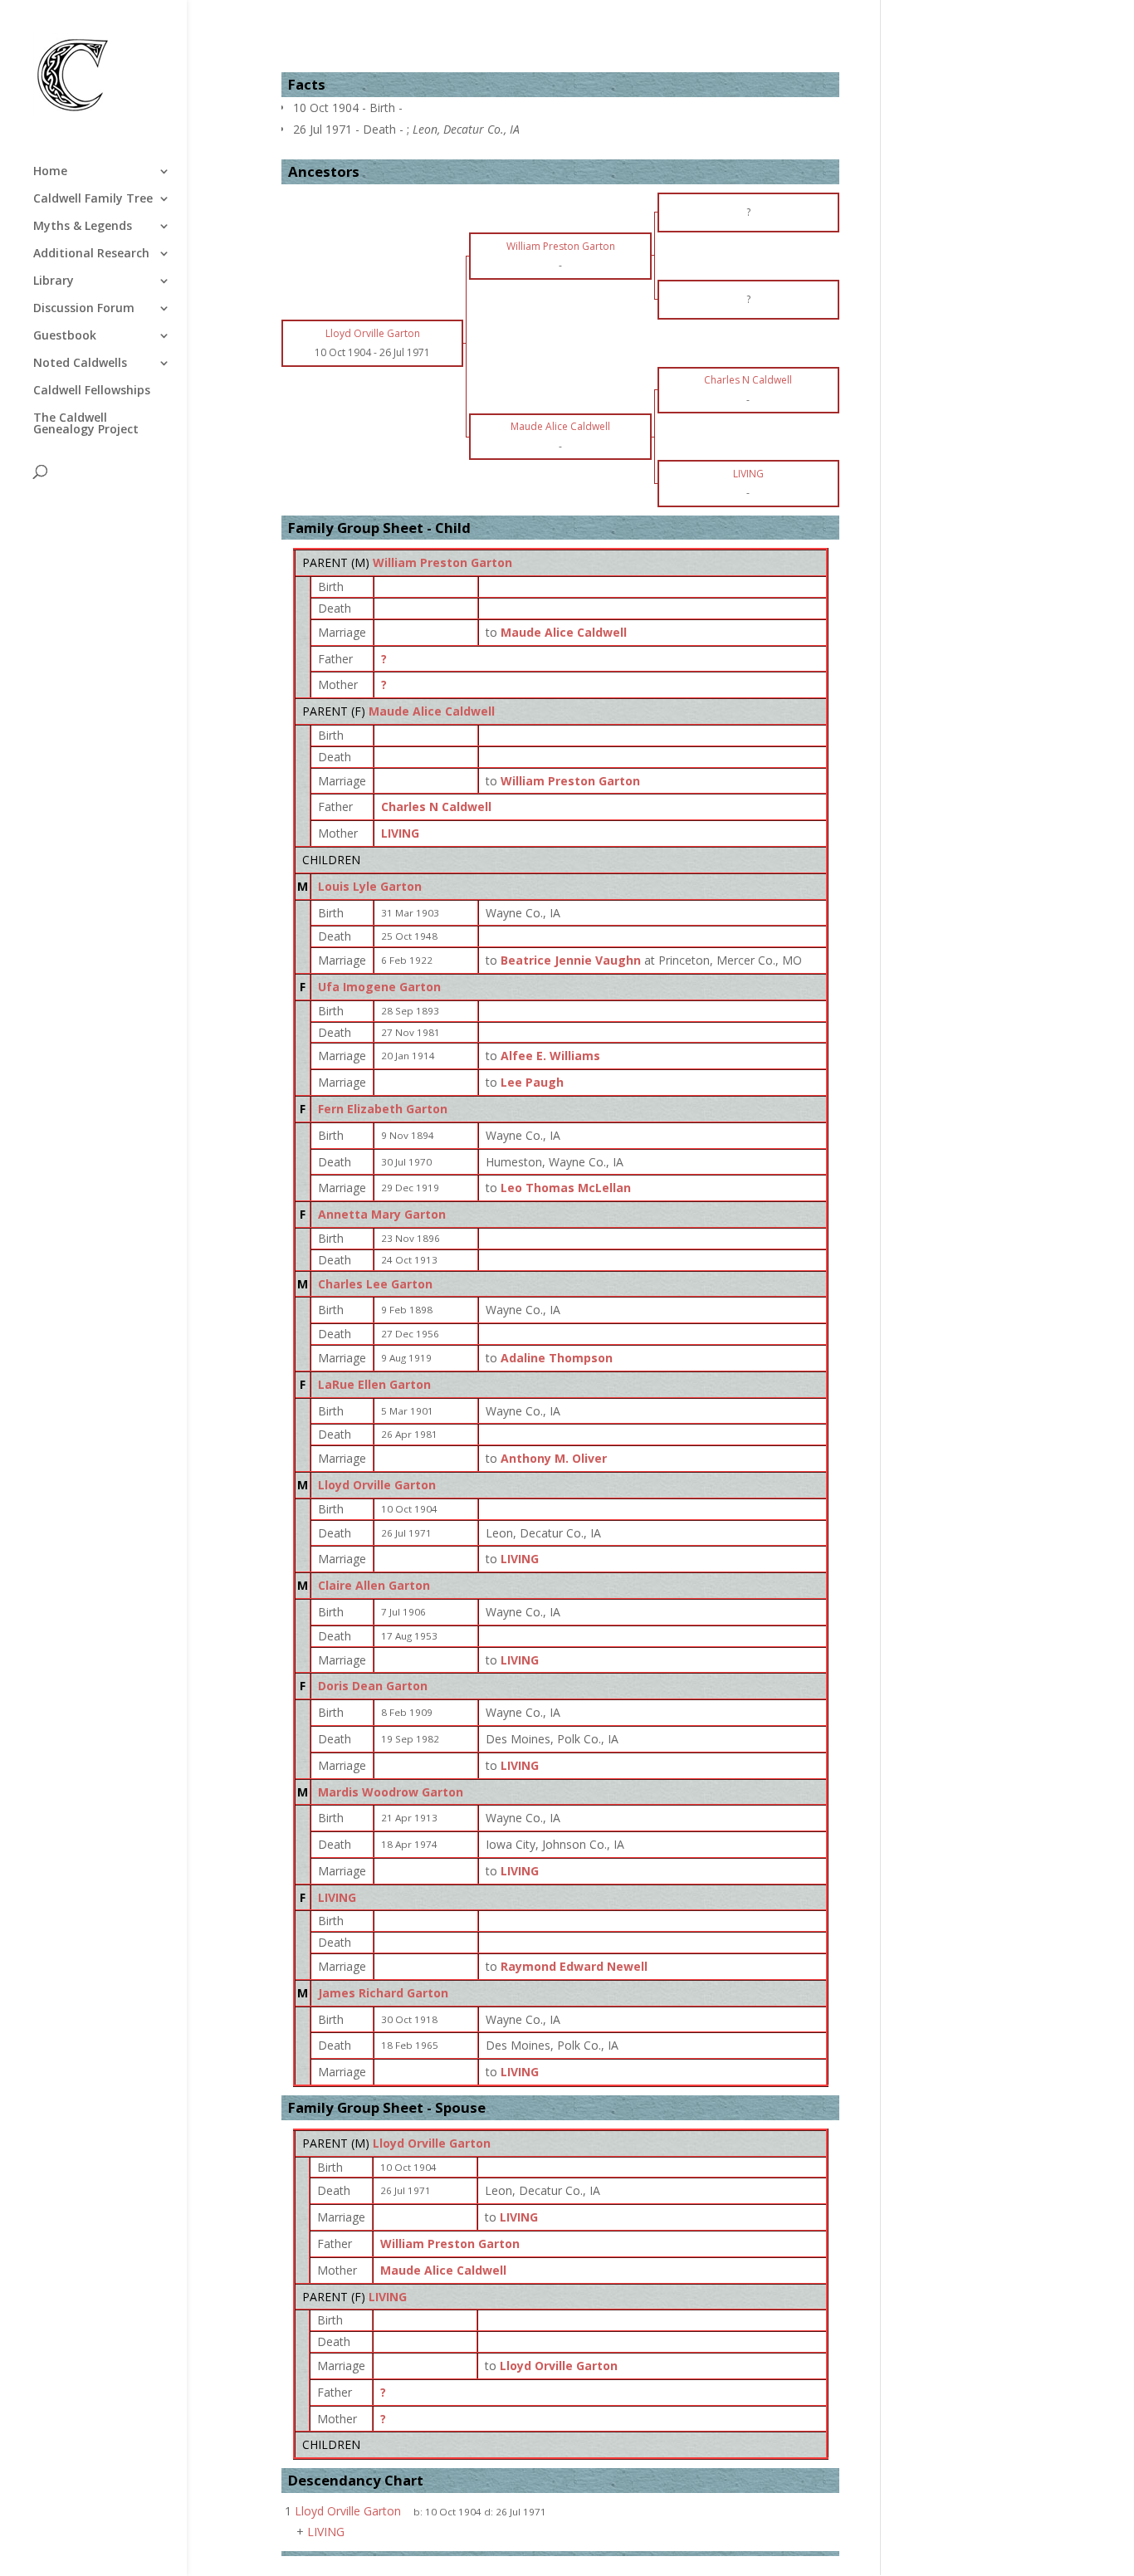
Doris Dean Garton (373, 1686)
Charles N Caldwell (436, 807)
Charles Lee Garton (375, 1284)
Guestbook (65, 336)
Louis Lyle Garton (370, 886)
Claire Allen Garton (374, 1585)
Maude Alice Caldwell (432, 711)
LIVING (400, 833)
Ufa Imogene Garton (379, 987)
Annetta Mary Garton (382, 1214)
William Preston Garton (442, 562)
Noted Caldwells (80, 364)
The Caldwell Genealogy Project (86, 424)
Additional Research (91, 254)
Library (54, 281)
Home (50, 172)
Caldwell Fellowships (92, 391)
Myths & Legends (83, 227)
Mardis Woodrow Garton (391, 1792)
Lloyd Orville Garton (377, 1485)
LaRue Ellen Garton (374, 1384)
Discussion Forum (84, 309)
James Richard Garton (383, 1993)
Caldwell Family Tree (93, 199)
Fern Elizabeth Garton (383, 1109)
